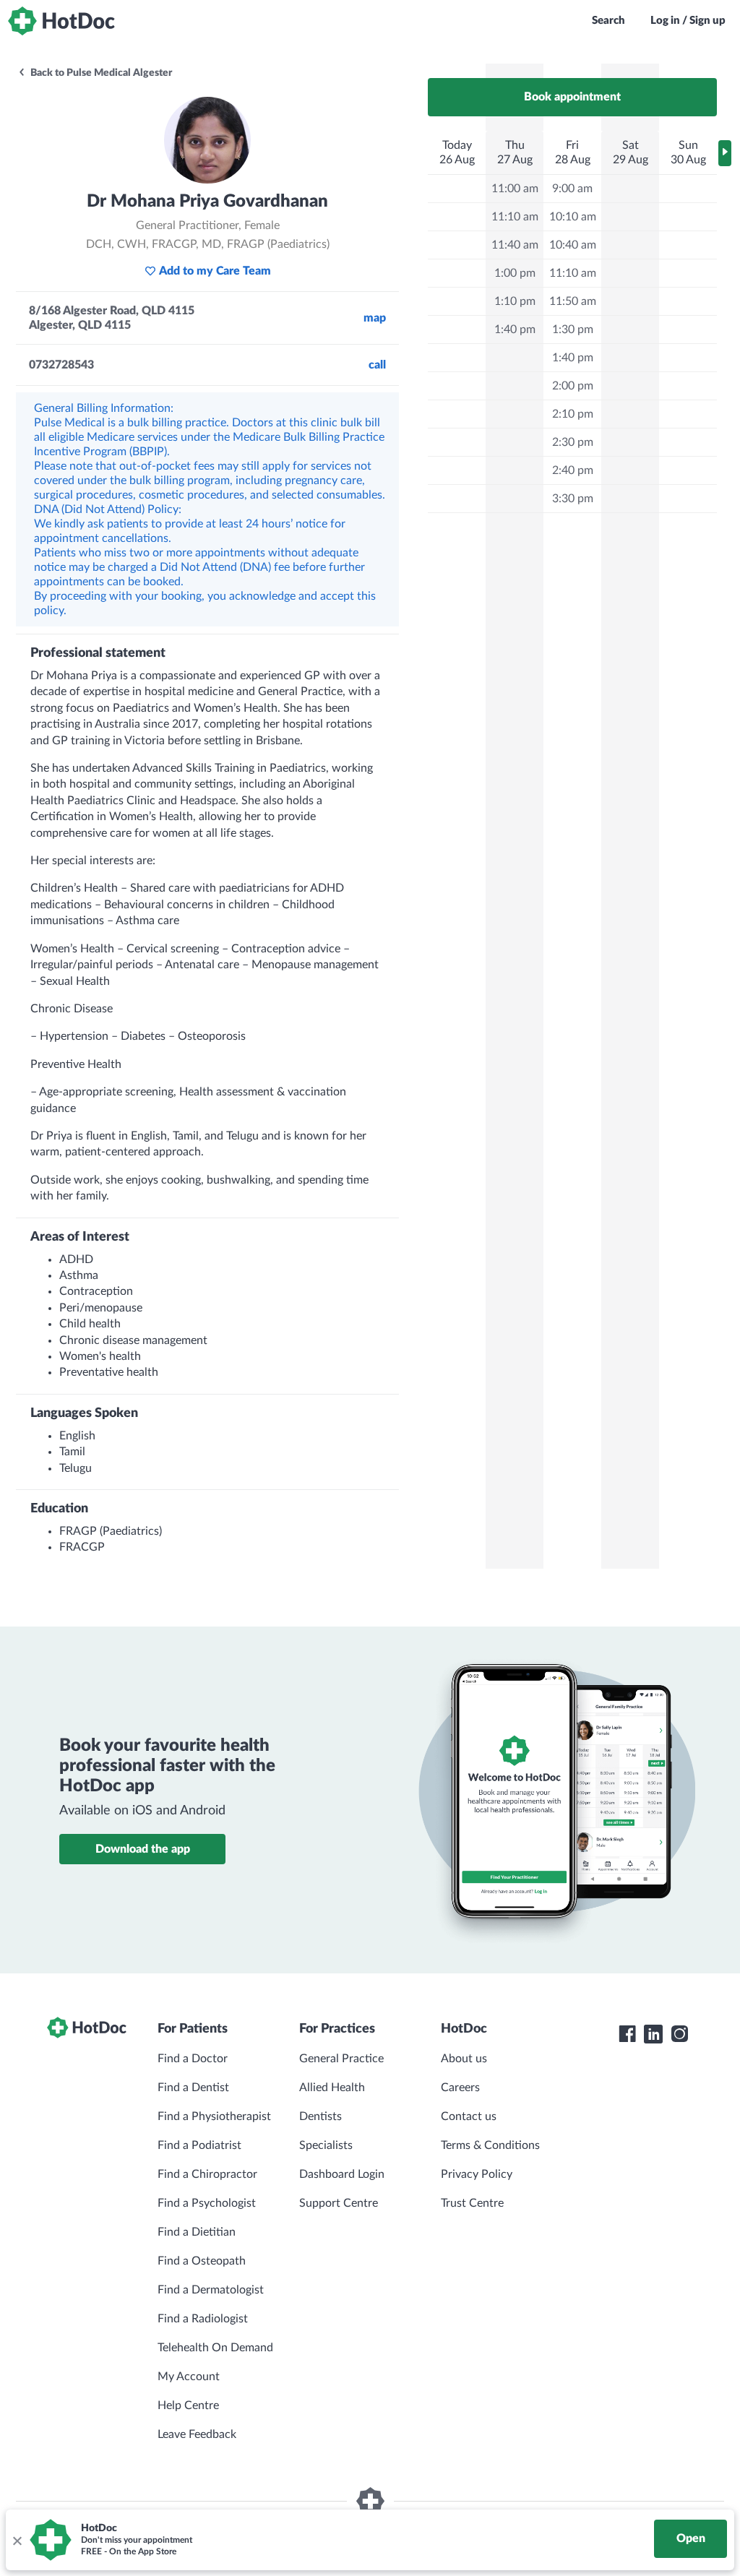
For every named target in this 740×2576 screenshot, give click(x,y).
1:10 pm (515, 301)
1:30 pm (573, 329)
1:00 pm (515, 273)
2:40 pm (573, 470)
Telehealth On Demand (215, 2348)
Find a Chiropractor (207, 2174)
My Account (189, 2377)
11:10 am (515, 217)
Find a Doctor (193, 2059)
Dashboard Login (342, 2174)
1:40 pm (515, 329)
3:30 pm (573, 499)
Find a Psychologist (207, 2203)
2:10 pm (573, 414)
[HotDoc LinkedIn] (653, 2034)
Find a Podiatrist (199, 2145)
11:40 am (515, 245)
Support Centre (339, 2203)
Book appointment (572, 97)
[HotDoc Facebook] (627, 2034)
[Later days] (725, 153)
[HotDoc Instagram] (679, 2034)
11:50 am (573, 301)
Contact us (469, 2116)
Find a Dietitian (197, 2232)
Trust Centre (472, 2203)
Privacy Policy (477, 2174)
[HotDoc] (61, 21)
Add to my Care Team (215, 271)
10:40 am (573, 245)
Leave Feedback (197, 2434)
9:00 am (572, 189)
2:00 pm (573, 386)
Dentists (320, 2116)
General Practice (341, 2059)
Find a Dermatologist (211, 2290)
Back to (100, 73)
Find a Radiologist (203, 2319)
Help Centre (188, 2405)
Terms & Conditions (490, 2145)
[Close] (17, 2540)
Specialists (326, 2145)
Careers (460, 2088)
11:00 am (515, 189)
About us (464, 2059)
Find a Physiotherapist (214, 2116)
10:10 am (573, 217)
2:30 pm (573, 442)
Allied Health (332, 2088)
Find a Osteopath (202, 2261)
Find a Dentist (193, 2088)
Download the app (143, 1849)
